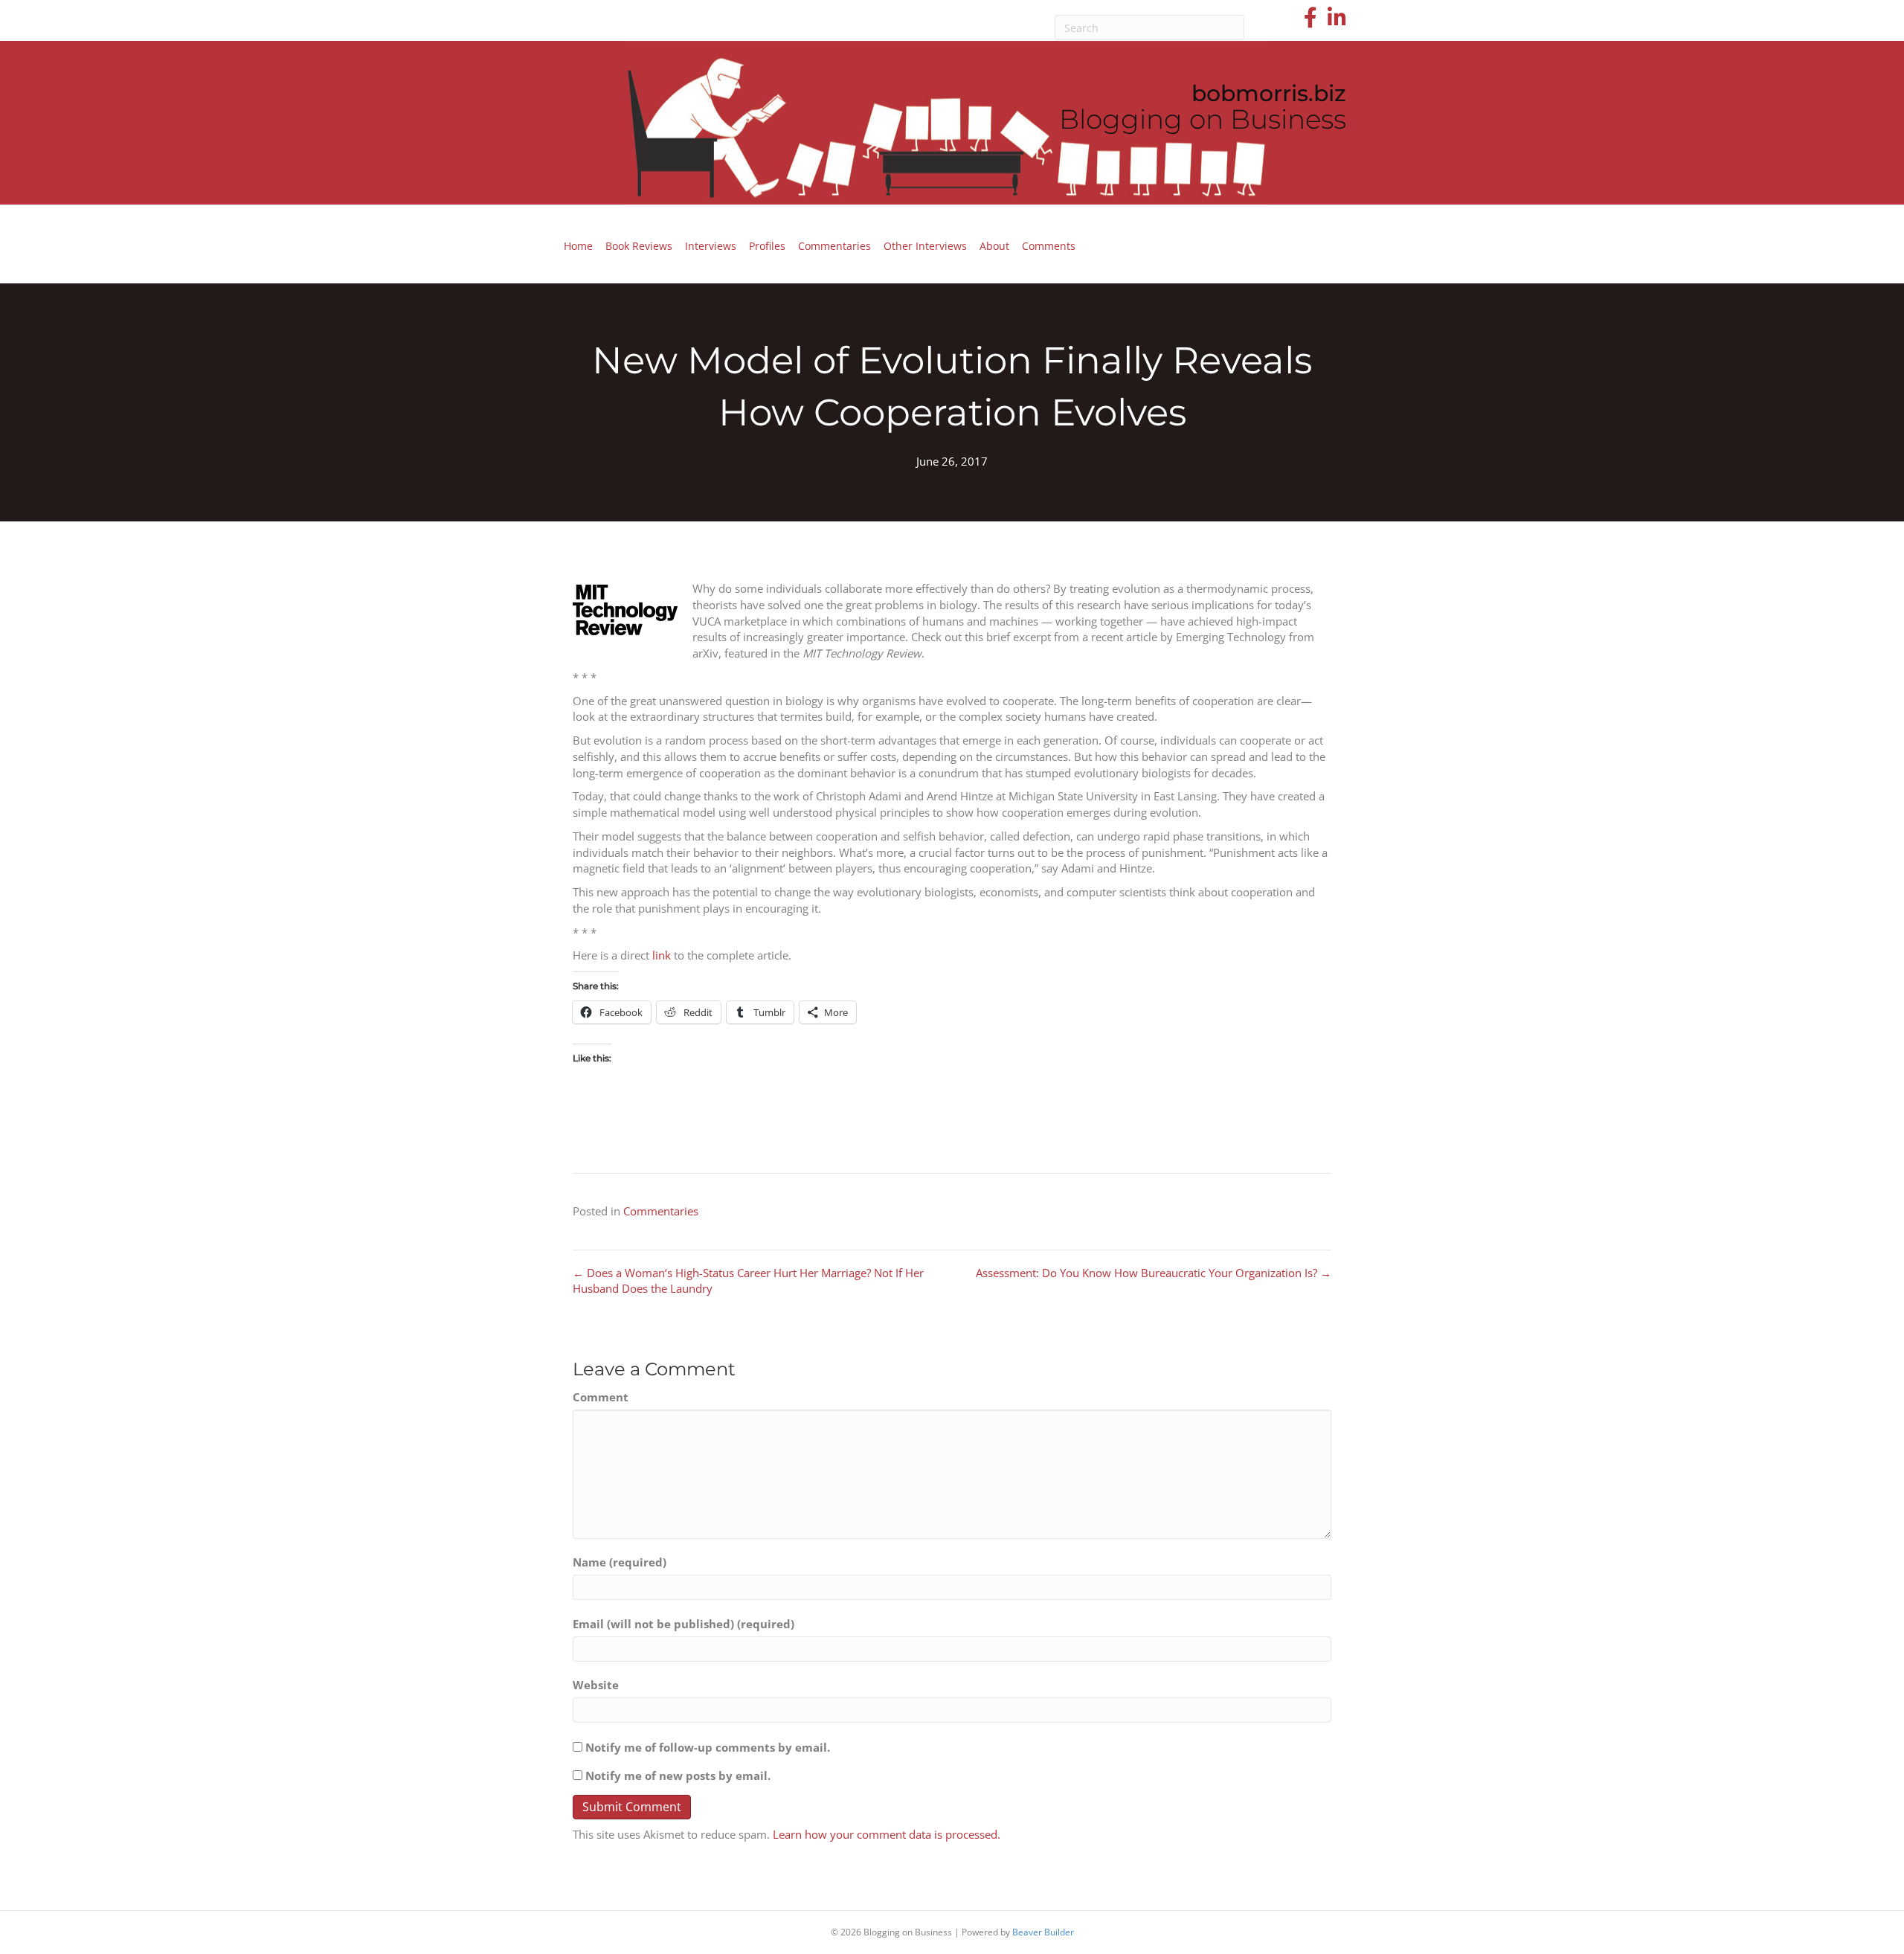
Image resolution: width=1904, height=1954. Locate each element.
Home (578, 246)
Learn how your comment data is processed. (887, 1834)
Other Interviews (925, 246)
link (662, 955)
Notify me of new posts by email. (678, 1775)
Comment (601, 1397)
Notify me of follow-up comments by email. (708, 1747)
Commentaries (834, 246)
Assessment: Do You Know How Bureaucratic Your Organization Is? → (1154, 1273)
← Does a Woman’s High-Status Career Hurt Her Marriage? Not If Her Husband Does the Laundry (748, 1281)
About (994, 246)
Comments (1049, 246)
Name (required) (620, 1562)
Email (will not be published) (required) (684, 1624)
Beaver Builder (1043, 1932)
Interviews (711, 246)
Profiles (767, 246)
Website (596, 1685)
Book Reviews (639, 246)
